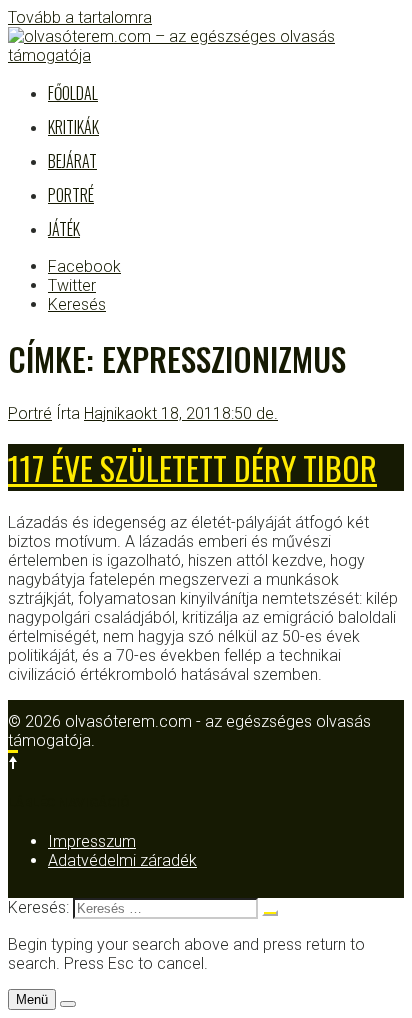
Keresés (77, 304)
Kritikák (73, 127)
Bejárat (72, 161)
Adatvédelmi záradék (122, 860)
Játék (64, 229)
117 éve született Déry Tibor (192, 467)
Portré (71, 195)
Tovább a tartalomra (80, 17)
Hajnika (109, 413)
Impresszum (92, 841)
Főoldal (73, 93)
